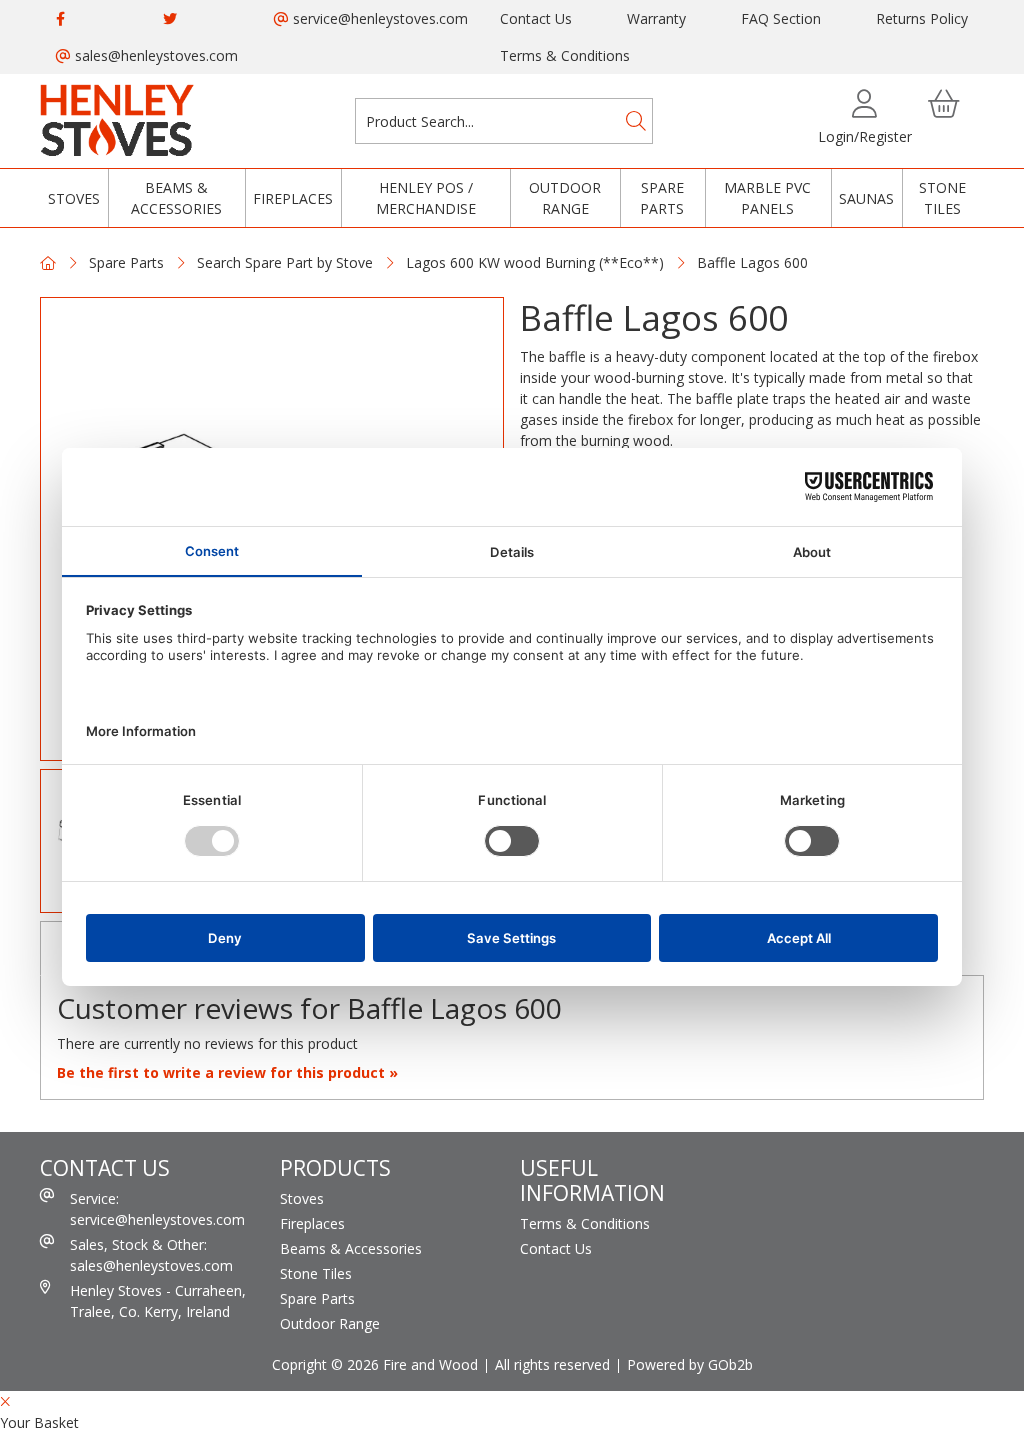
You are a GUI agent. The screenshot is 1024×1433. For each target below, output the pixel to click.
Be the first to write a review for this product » (227, 1072)
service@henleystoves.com (378, 18)
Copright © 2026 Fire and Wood (375, 1364)
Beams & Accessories (176, 198)
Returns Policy (922, 18)
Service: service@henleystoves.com (157, 1209)
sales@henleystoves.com (154, 55)
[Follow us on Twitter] (170, 18)
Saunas (866, 198)
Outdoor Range (565, 198)
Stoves (74, 198)
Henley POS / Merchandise (426, 198)
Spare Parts (662, 198)
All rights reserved (552, 1364)
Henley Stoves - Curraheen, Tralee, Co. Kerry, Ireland (158, 1301)
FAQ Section (781, 18)
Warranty (656, 18)
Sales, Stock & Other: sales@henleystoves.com (151, 1255)
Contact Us (536, 18)
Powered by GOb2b (690, 1364)
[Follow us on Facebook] (60, 18)
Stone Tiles (942, 198)
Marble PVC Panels (767, 198)
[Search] (636, 121)
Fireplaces (293, 198)
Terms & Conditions (565, 55)
